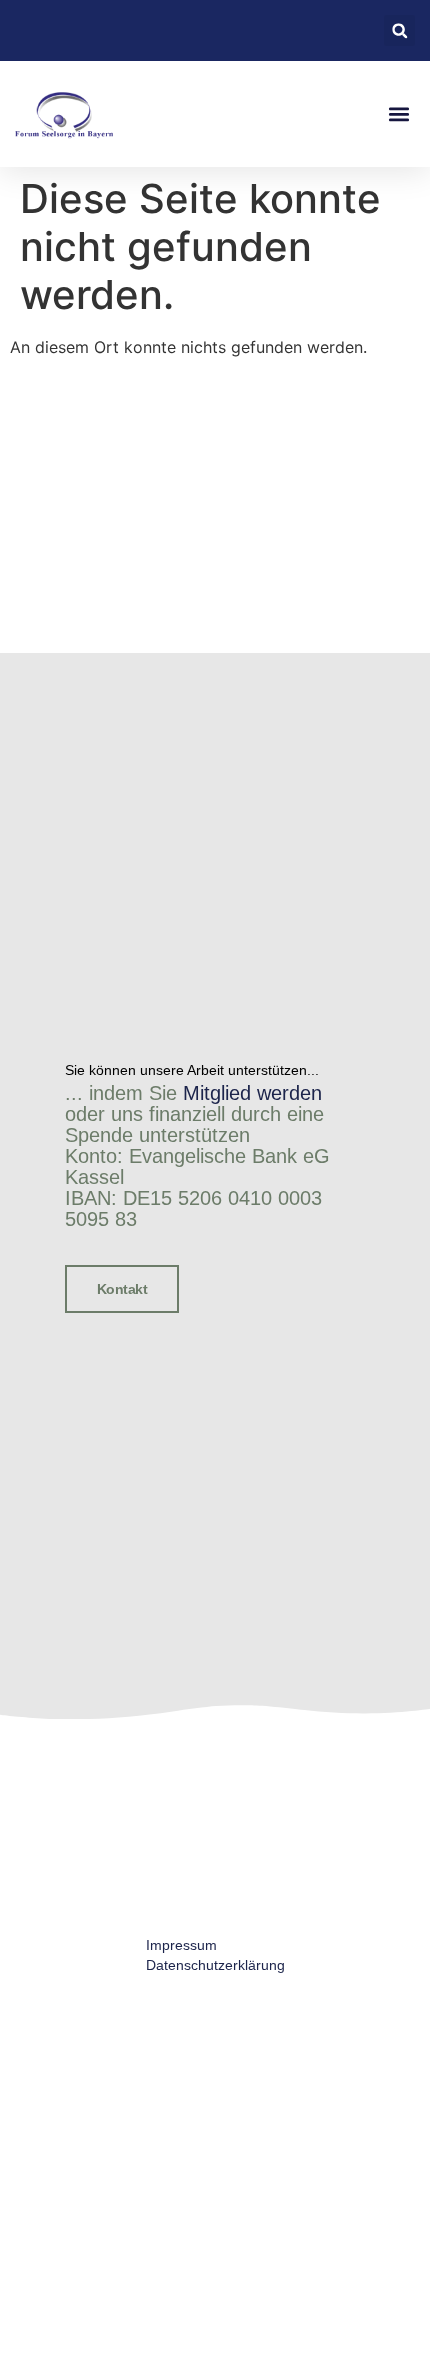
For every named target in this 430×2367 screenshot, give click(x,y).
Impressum (181, 1945)
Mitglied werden (252, 1093)
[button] (399, 30)
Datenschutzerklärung (215, 1965)
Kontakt (122, 1289)
